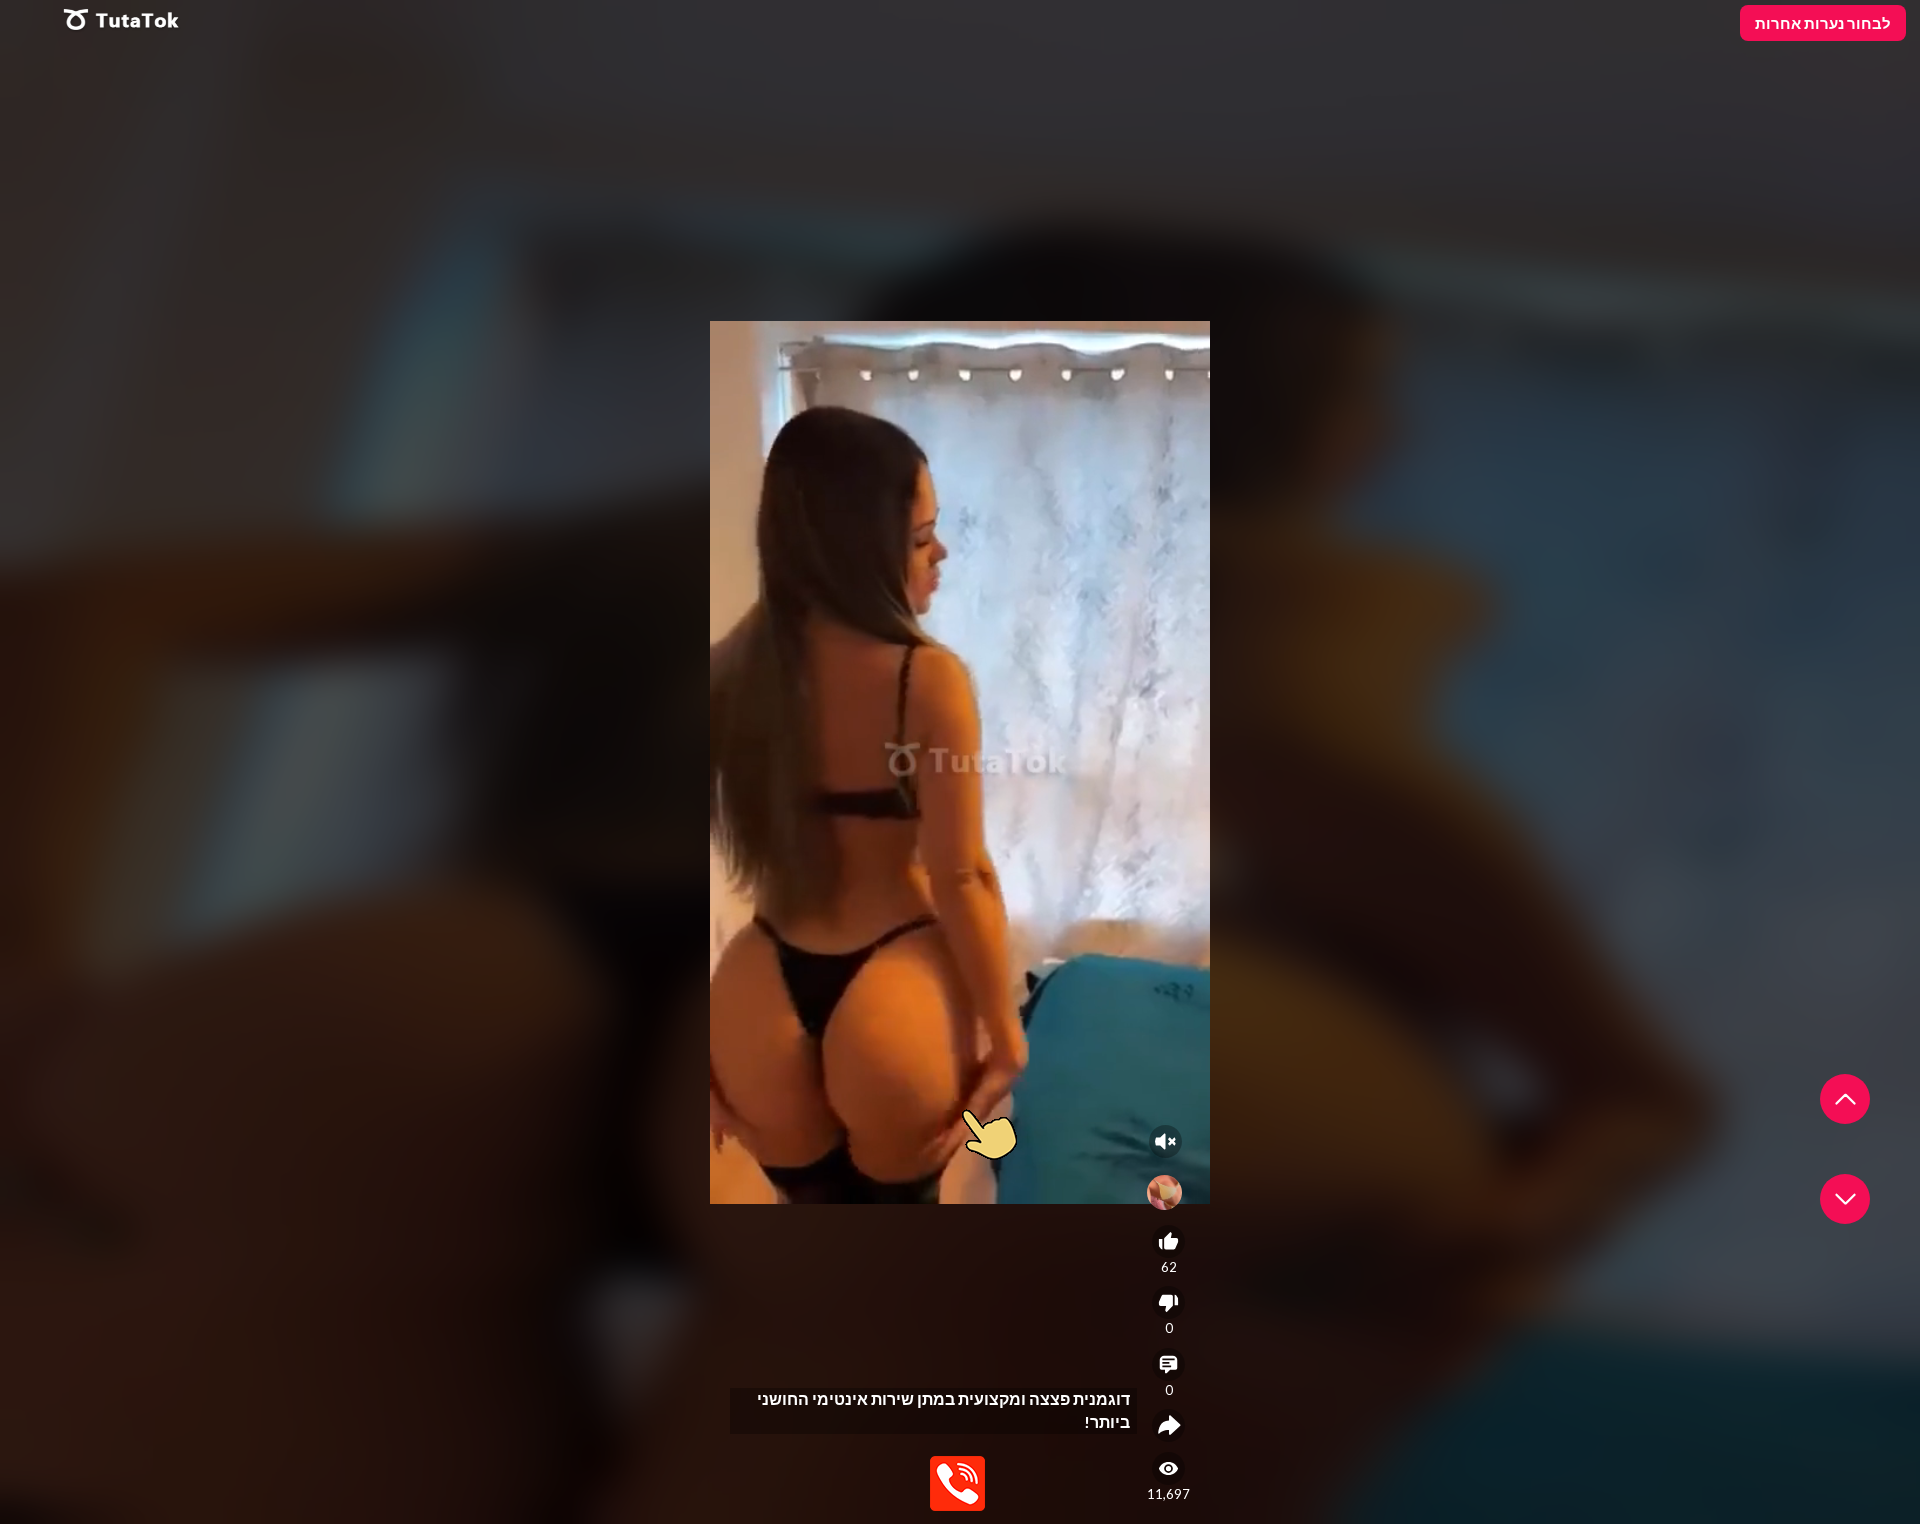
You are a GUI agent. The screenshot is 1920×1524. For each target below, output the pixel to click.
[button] (1845, 1099)
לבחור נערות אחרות (1823, 23)
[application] (960, 762)
